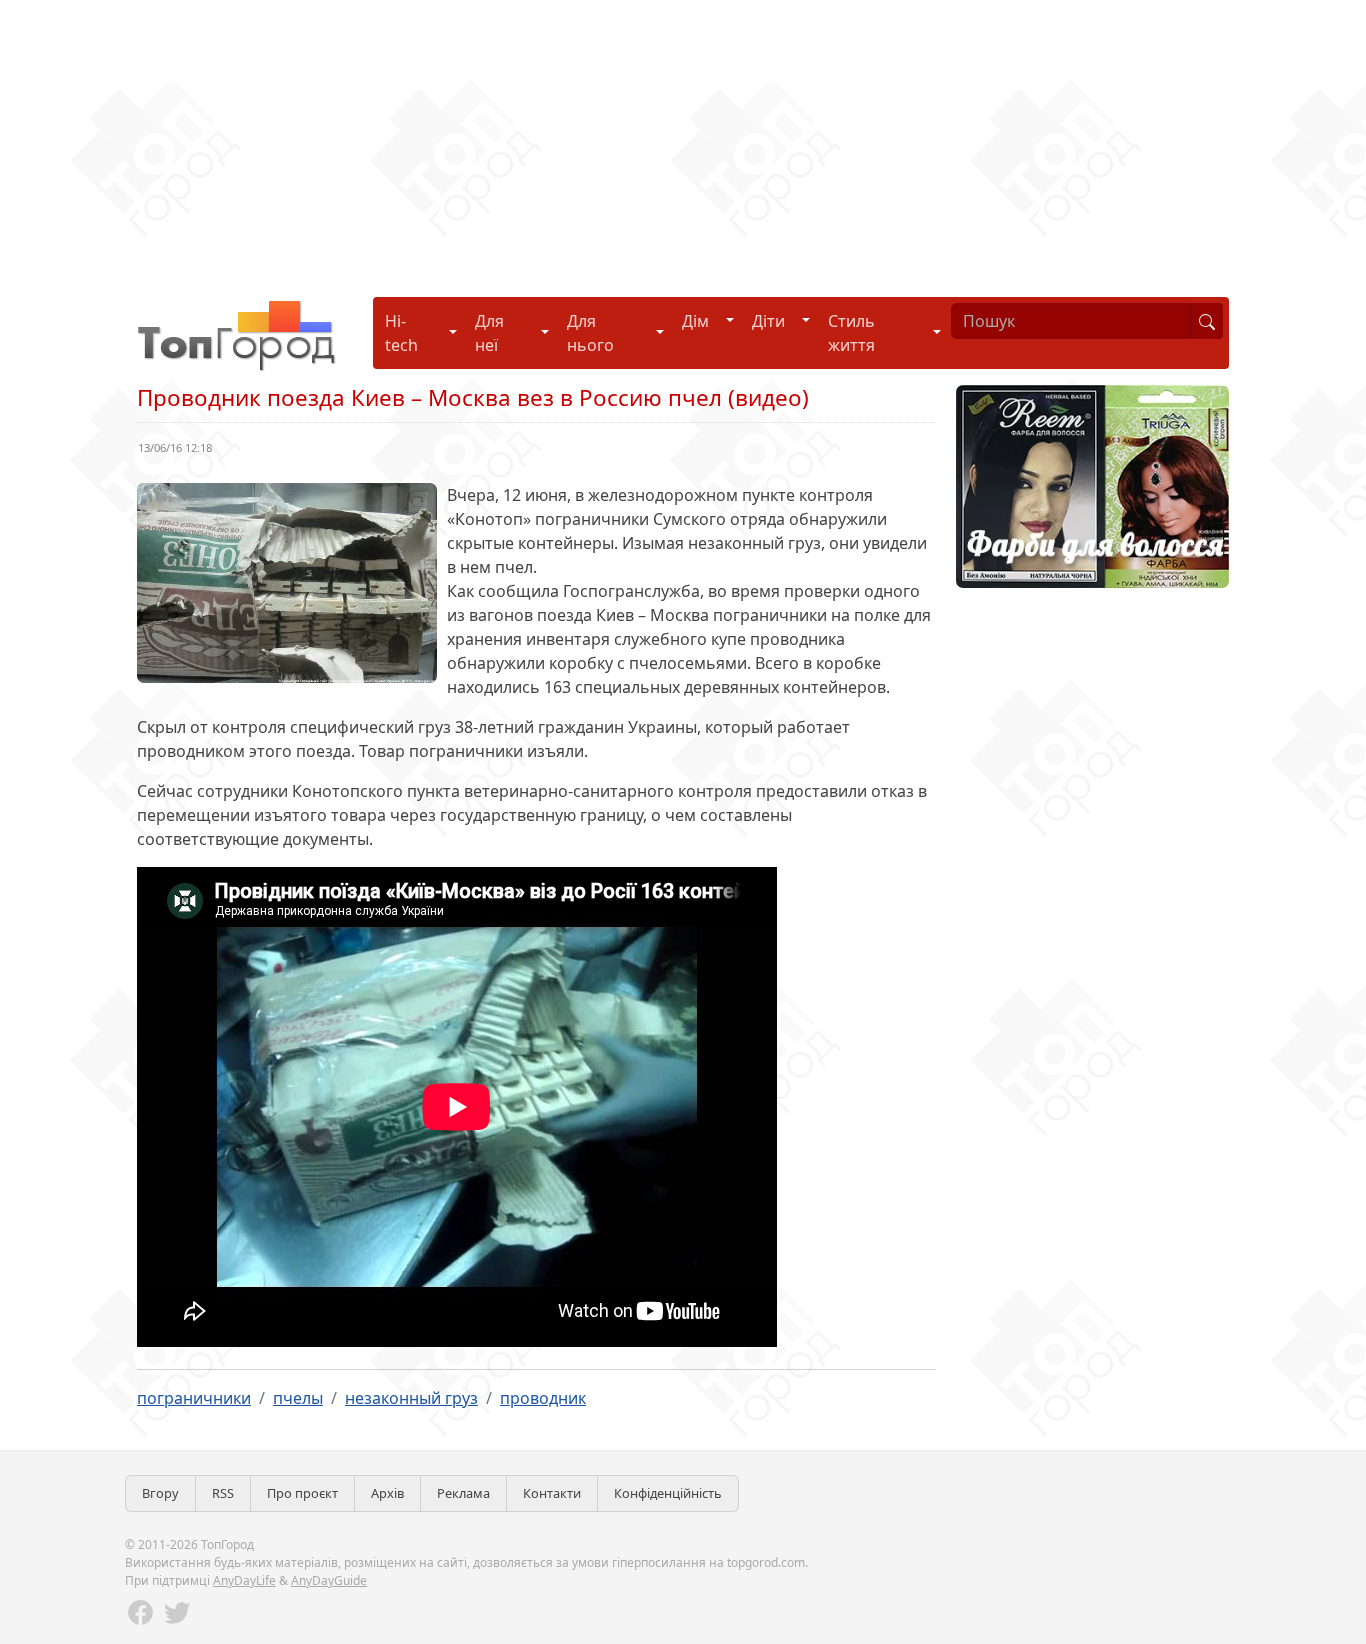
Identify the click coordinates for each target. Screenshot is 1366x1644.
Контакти (552, 1493)
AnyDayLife (244, 1580)
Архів (387, 1493)
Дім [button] (695, 321)
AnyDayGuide (329, 1580)
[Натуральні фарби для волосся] (1092, 485)
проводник (543, 1398)
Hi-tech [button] (401, 333)
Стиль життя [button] (851, 333)
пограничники (194, 1398)
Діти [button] (768, 321)
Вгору (160, 1493)
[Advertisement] (600, 140)
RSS (223, 1493)
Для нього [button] (590, 333)
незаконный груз (411, 1398)
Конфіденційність (668, 1493)
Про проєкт (302, 1493)
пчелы (298, 1398)
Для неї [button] (489, 333)
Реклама (463, 1493)
